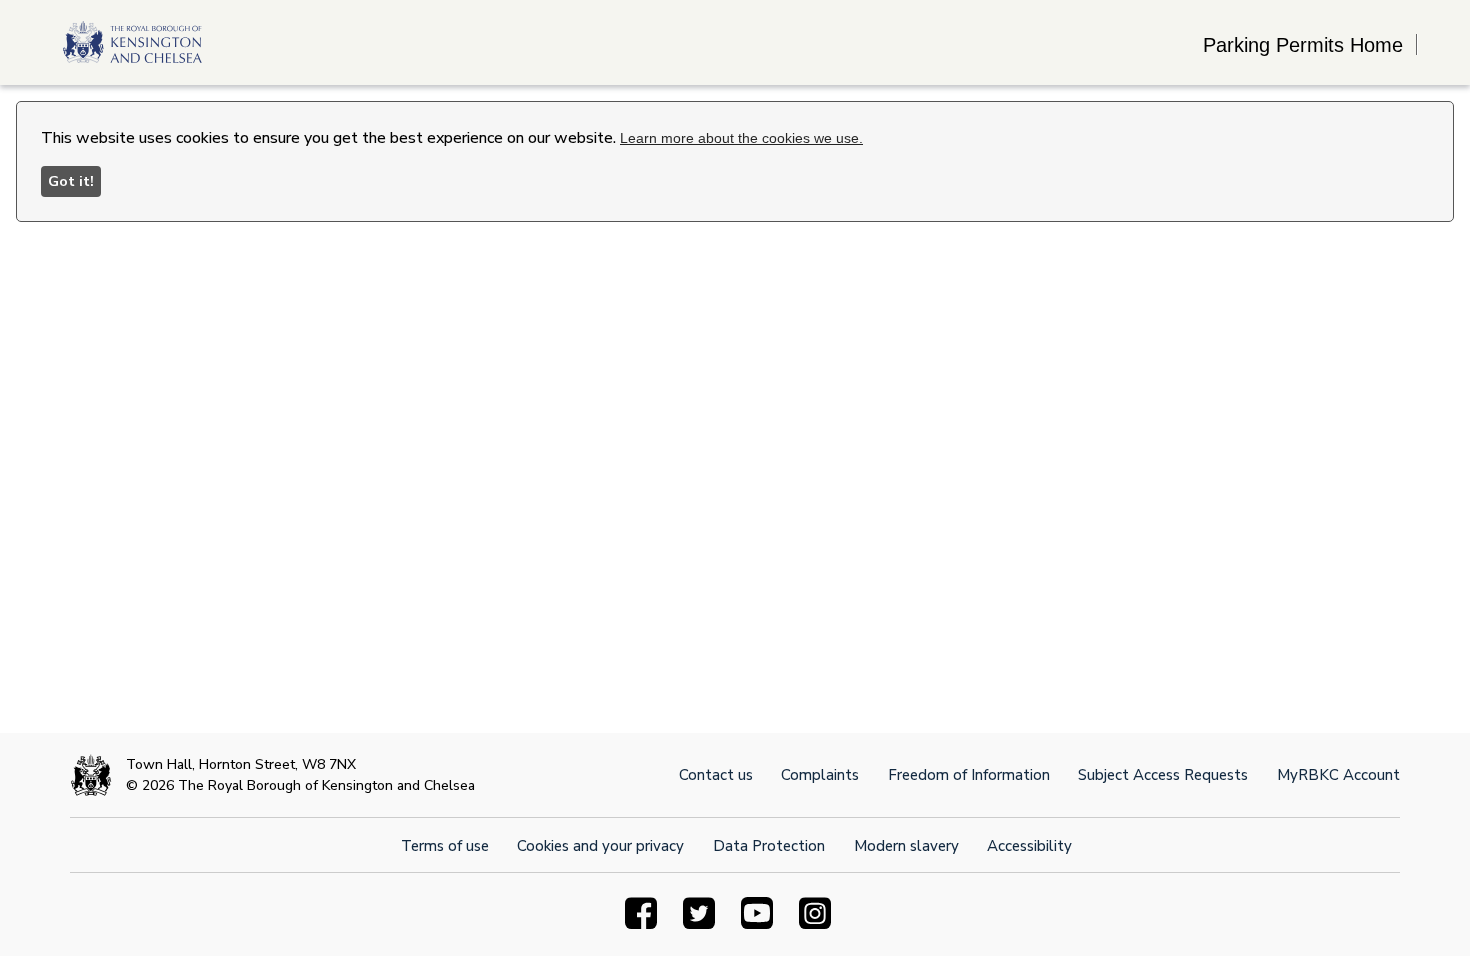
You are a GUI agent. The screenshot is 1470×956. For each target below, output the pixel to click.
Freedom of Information (969, 775)
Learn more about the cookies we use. (741, 138)
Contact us (716, 775)
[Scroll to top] (1363, 849)
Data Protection (769, 846)
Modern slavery (906, 846)
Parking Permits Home (1303, 45)
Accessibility (1029, 846)
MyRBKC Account (1338, 775)
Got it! (71, 181)
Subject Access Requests (1163, 775)
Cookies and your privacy (600, 846)
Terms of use (445, 846)
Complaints (820, 775)
